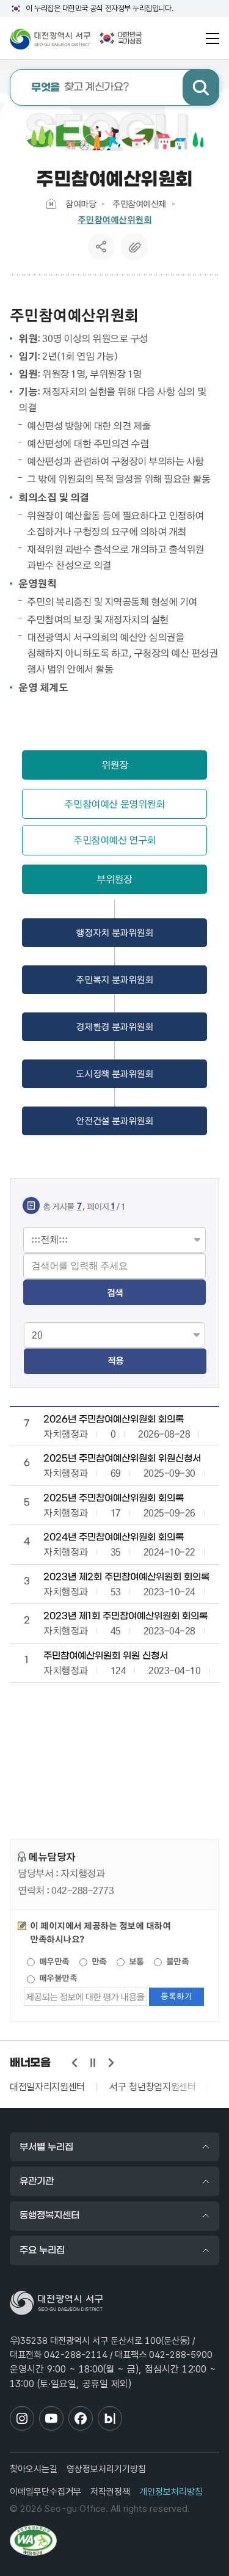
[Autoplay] (93, 2063)
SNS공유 (101, 247)
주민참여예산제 (139, 203)
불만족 (176, 1961)
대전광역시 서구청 (50, 38)
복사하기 (134, 247)
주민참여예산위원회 (115, 220)
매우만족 (53, 1961)
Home (51, 204)
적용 (115, 1360)
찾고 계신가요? (80, 88)
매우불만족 (57, 1978)
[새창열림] (33, 2541)
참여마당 (81, 203)
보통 (135, 1961)
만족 (98, 1961)
